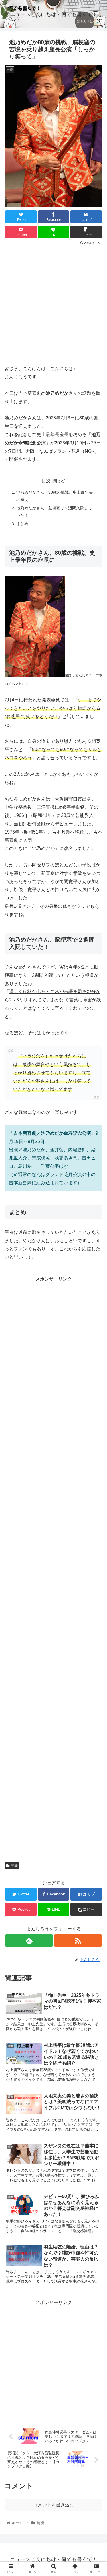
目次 (46, 481)
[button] (96, 1297)
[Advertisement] (53, 303)
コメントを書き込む (54, 2505)
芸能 (14, 1866)
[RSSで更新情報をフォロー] (78, 1941)
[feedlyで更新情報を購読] (29, 1941)
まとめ (22, 524)
